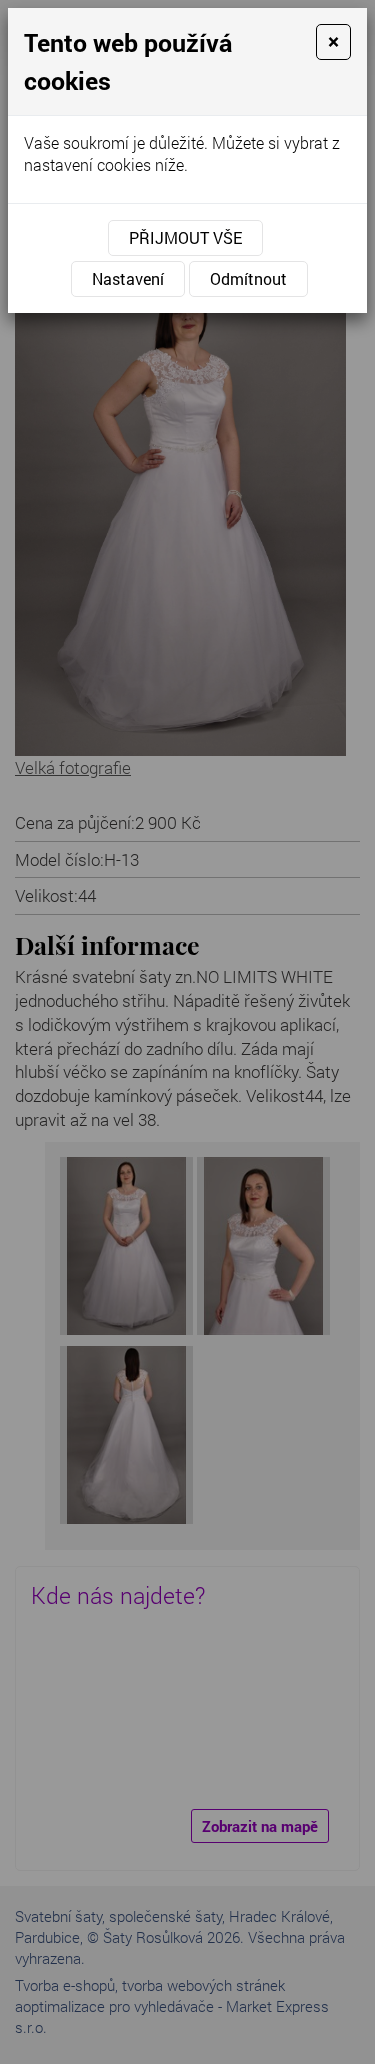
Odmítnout (248, 278)
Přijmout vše (185, 237)
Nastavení (128, 278)
